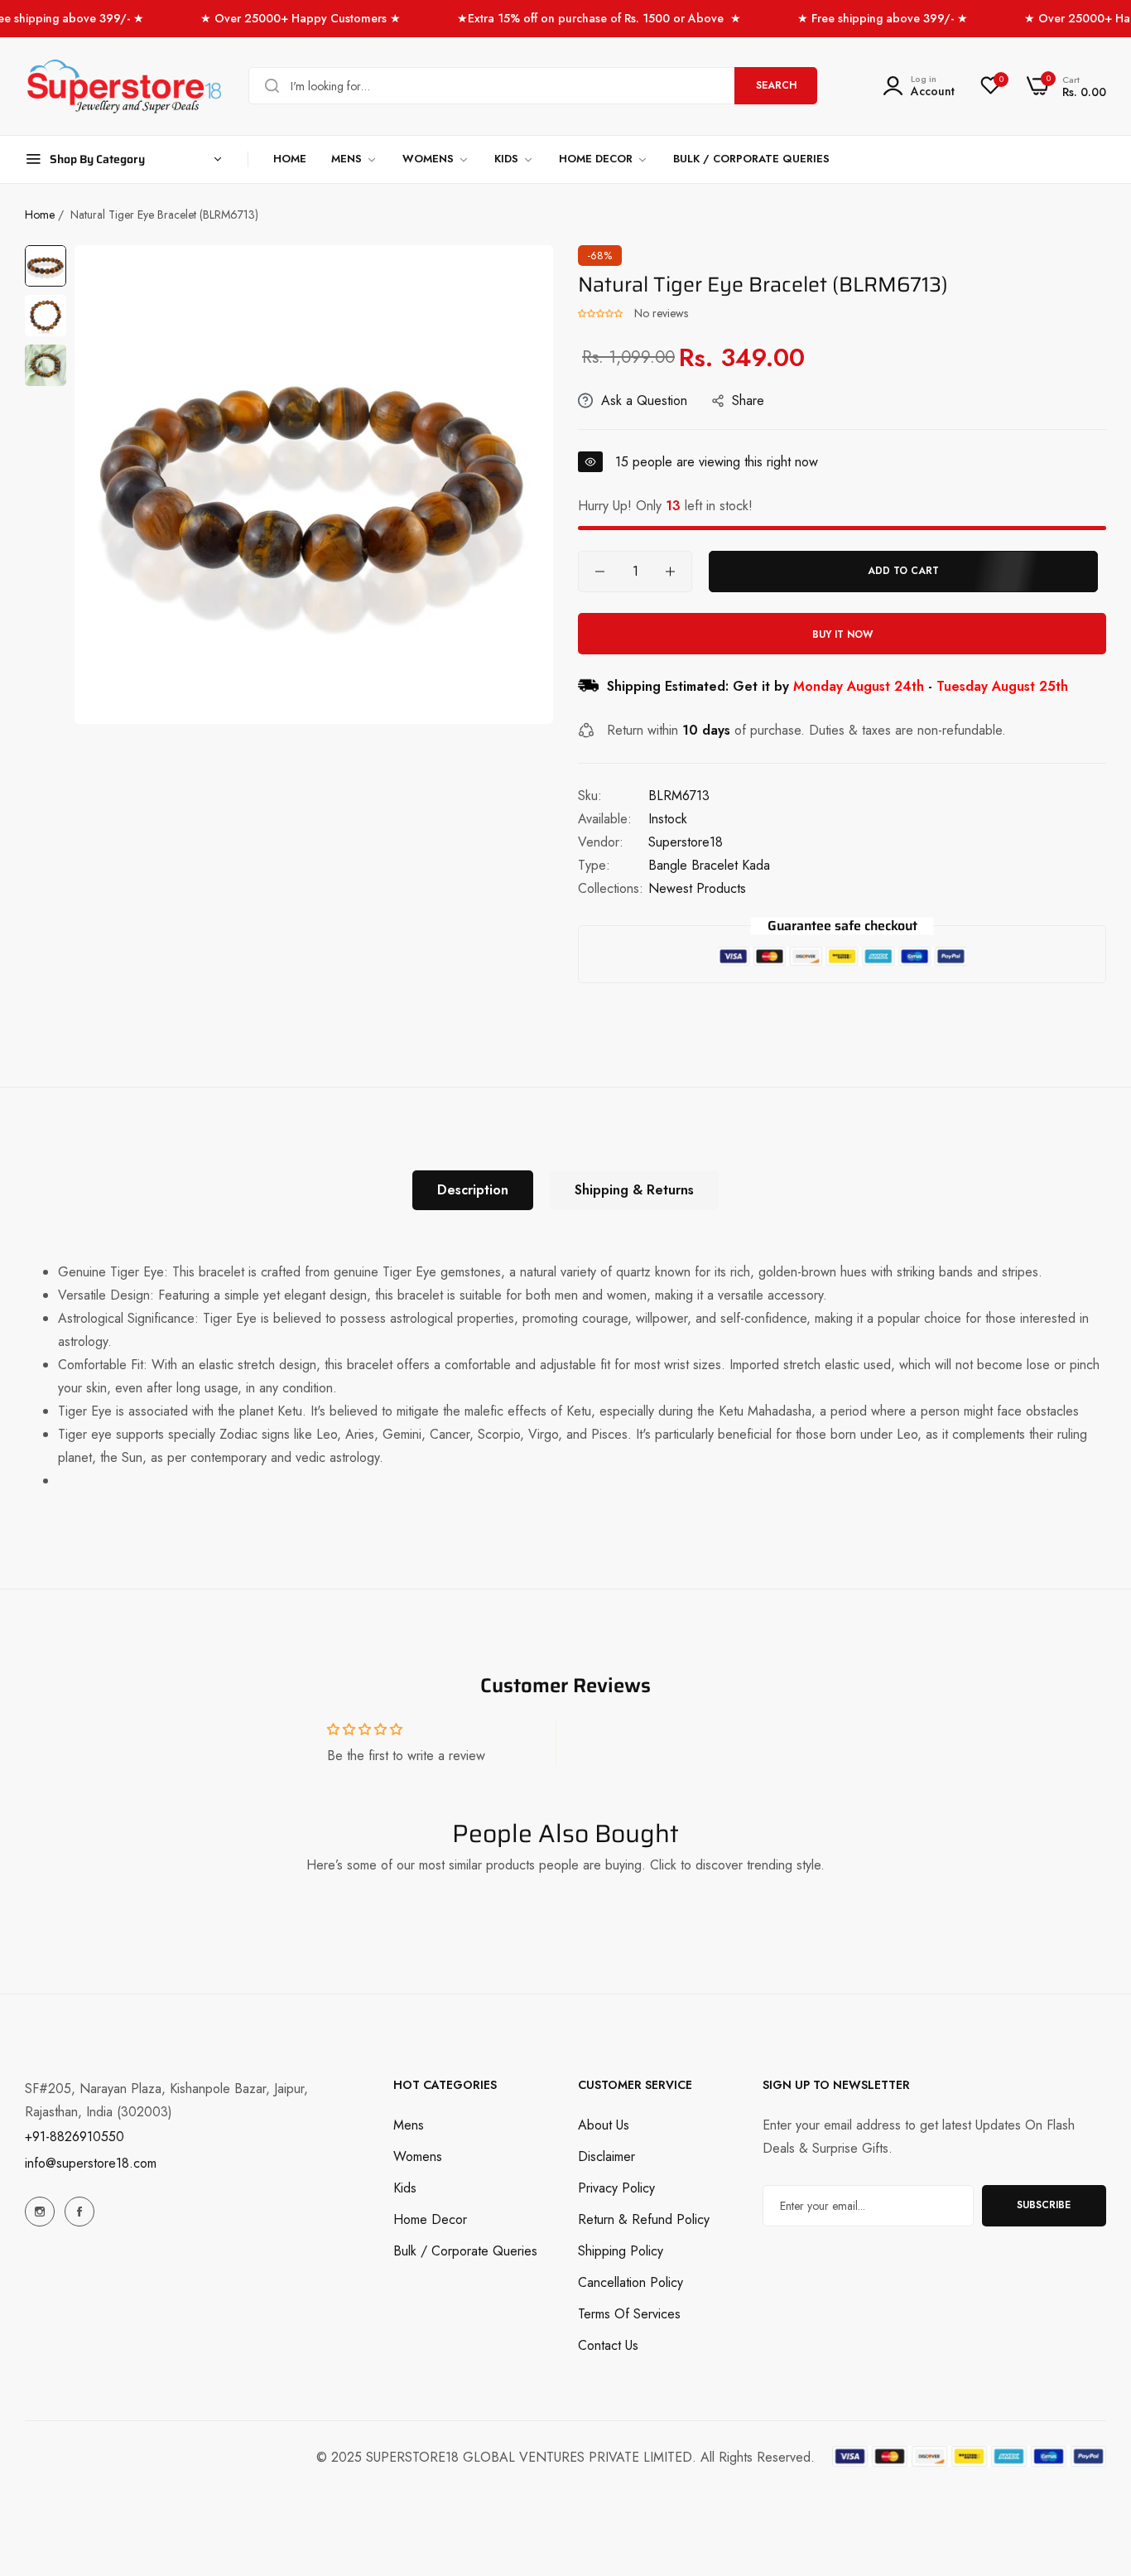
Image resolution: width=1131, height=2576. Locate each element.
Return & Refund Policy (644, 2219)
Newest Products (697, 888)
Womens (418, 2156)
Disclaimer (606, 2156)
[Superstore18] (124, 86)
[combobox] (533, 86)
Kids (405, 2187)
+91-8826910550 (75, 2137)
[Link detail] (40, 2212)
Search (776, 85)
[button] (602, 313)
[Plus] (670, 572)
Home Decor (430, 2219)
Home (40, 215)
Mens (409, 2124)
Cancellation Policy (630, 2282)
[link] (354, 159)
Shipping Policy (621, 2250)
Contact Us (608, 2344)
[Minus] (600, 572)
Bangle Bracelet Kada (709, 865)
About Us (604, 2124)
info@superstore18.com (91, 2163)
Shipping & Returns (634, 1190)
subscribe (1044, 2205)
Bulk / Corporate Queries (465, 2250)
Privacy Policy (616, 2187)
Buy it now (842, 634)
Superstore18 (686, 842)
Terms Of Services (629, 2313)
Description (473, 1190)
